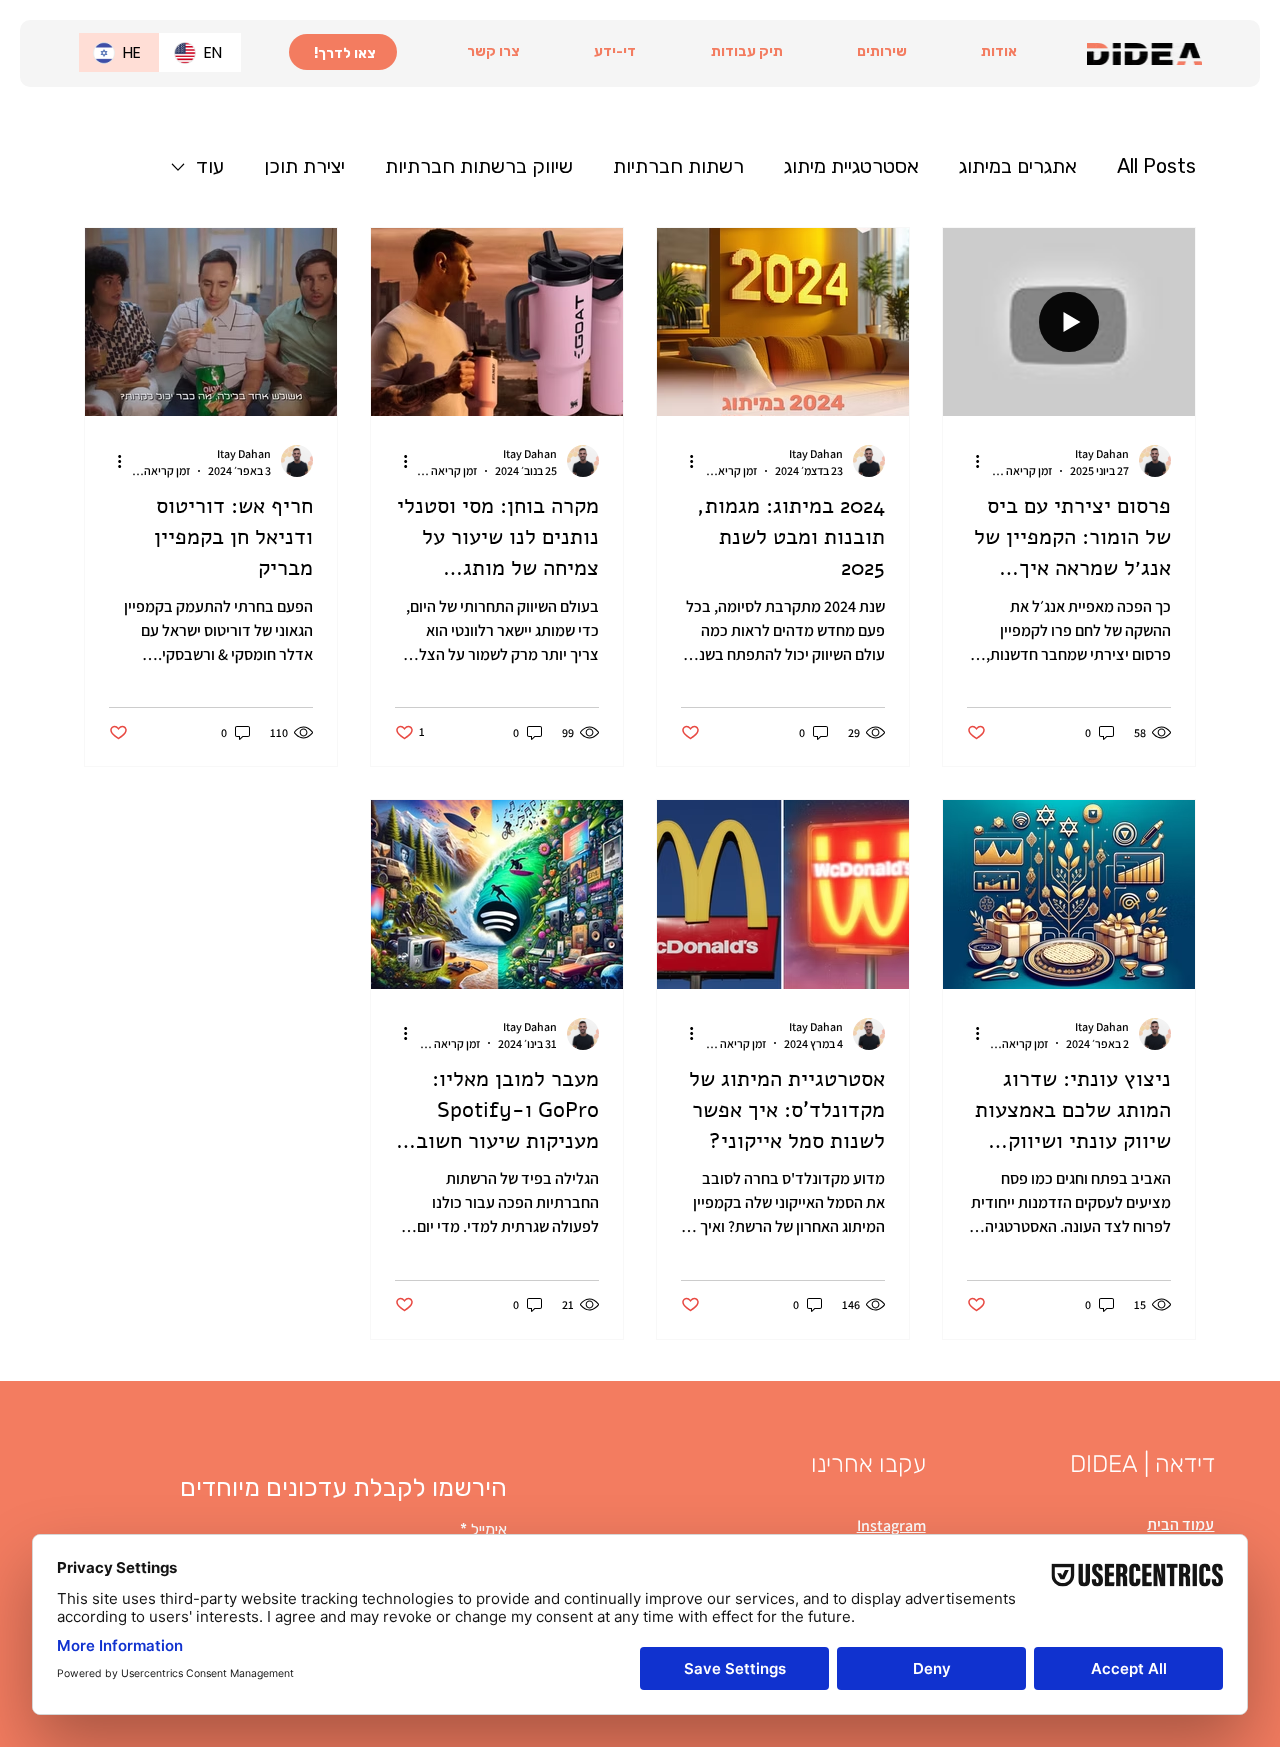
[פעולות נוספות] (970, 461)
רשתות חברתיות (678, 166)
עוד (210, 166)
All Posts (1156, 166)
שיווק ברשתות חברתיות (479, 166)
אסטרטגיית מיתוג (851, 166)
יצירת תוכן (304, 166)
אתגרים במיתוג (1018, 166)
